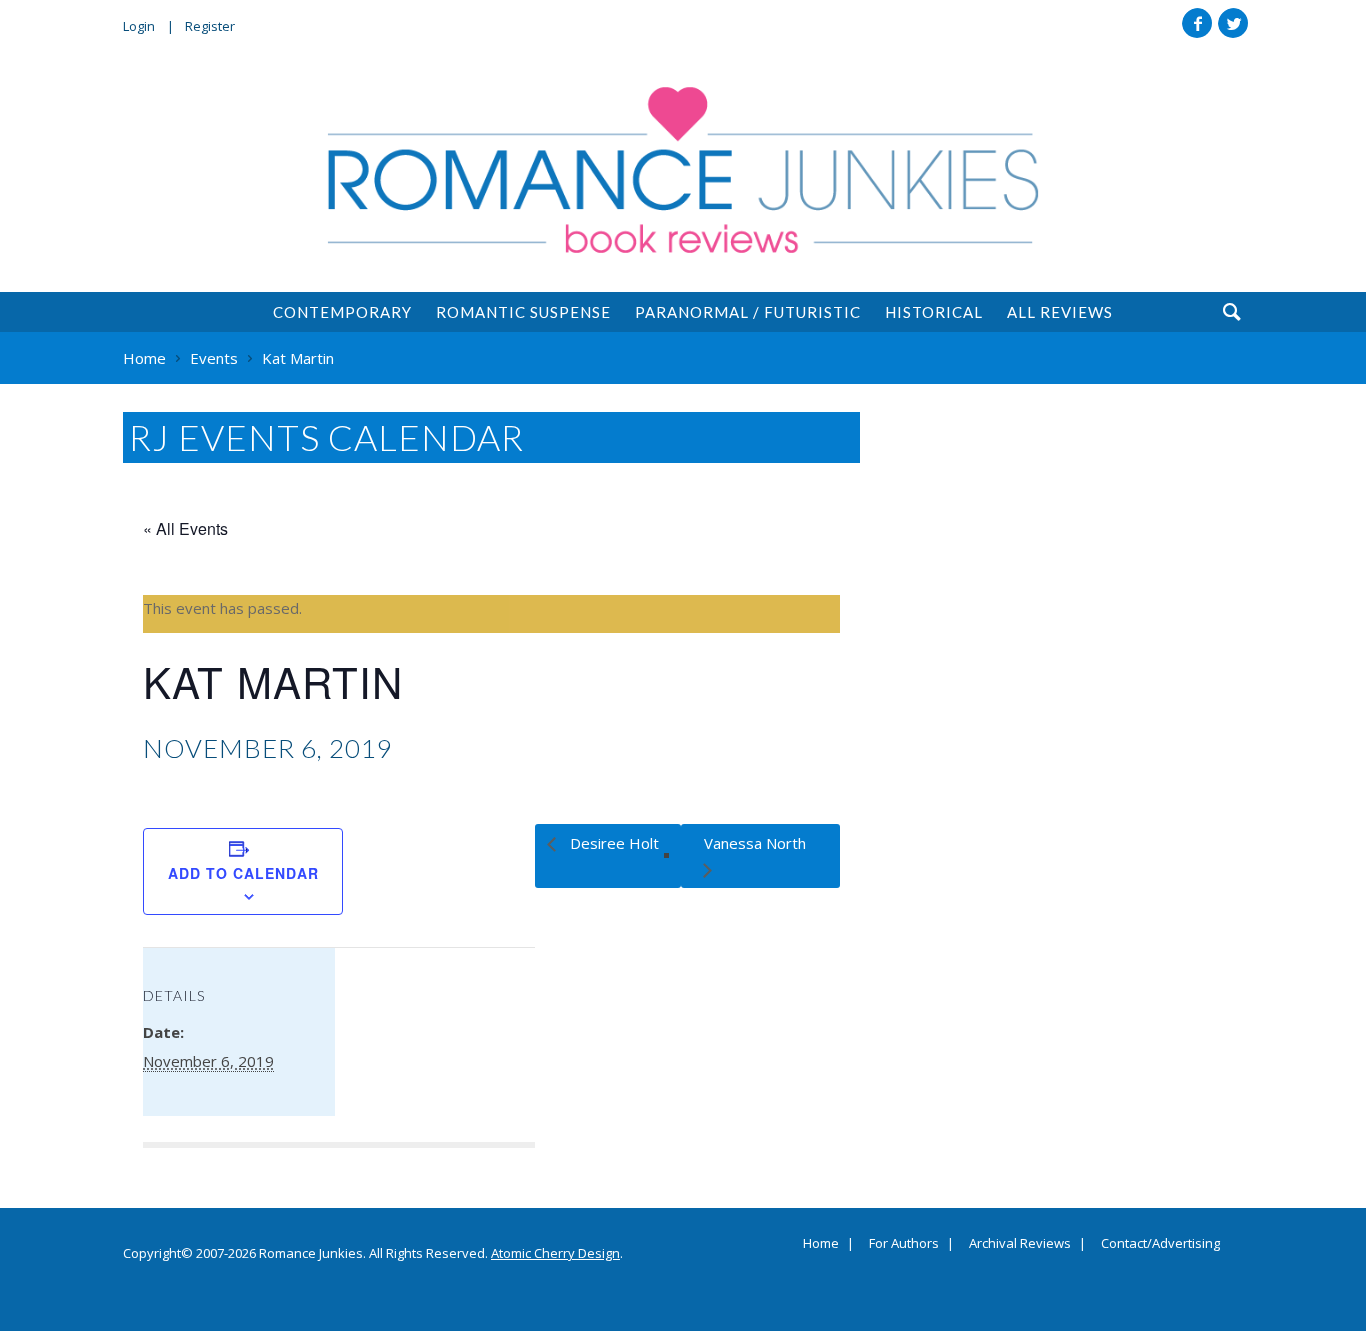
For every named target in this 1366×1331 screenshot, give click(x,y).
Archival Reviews (1020, 1244)
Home (821, 1244)
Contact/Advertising (1160, 1244)
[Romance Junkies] (683, 170)
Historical (934, 312)
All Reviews (1060, 312)
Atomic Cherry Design (555, 1253)
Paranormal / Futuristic (748, 312)
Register (210, 26)
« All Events (185, 528)
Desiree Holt (612, 843)
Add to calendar (243, 873)
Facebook (1197, 23)
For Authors (904, 1244)
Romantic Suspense (523, 312)
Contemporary (342, 312)
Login (139, 26)
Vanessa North (755, 843)
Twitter (1233, 23)
